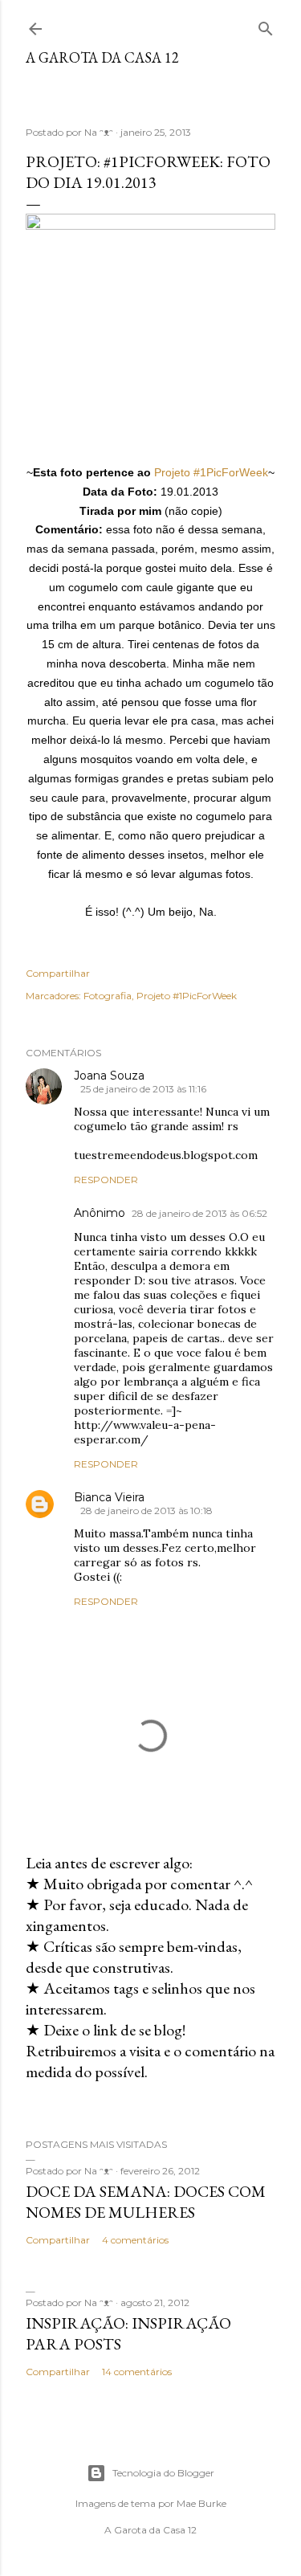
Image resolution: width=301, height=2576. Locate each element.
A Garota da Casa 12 (102, 57)
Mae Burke (201, 2503)
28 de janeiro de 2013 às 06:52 (199, 1213)
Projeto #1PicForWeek (211, 472)
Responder (106, 1180)
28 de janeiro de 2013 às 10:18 (146, 1510)
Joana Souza (109, 1076)
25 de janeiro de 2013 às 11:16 (143, 1089)
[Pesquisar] (266, 25)
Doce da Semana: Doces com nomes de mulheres (146, 2202)
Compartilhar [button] (58, 973)
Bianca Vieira (109, 1497)
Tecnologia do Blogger (163, 2473)
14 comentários (137, 2372)
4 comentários (135, 2240)
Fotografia (108, 996)
